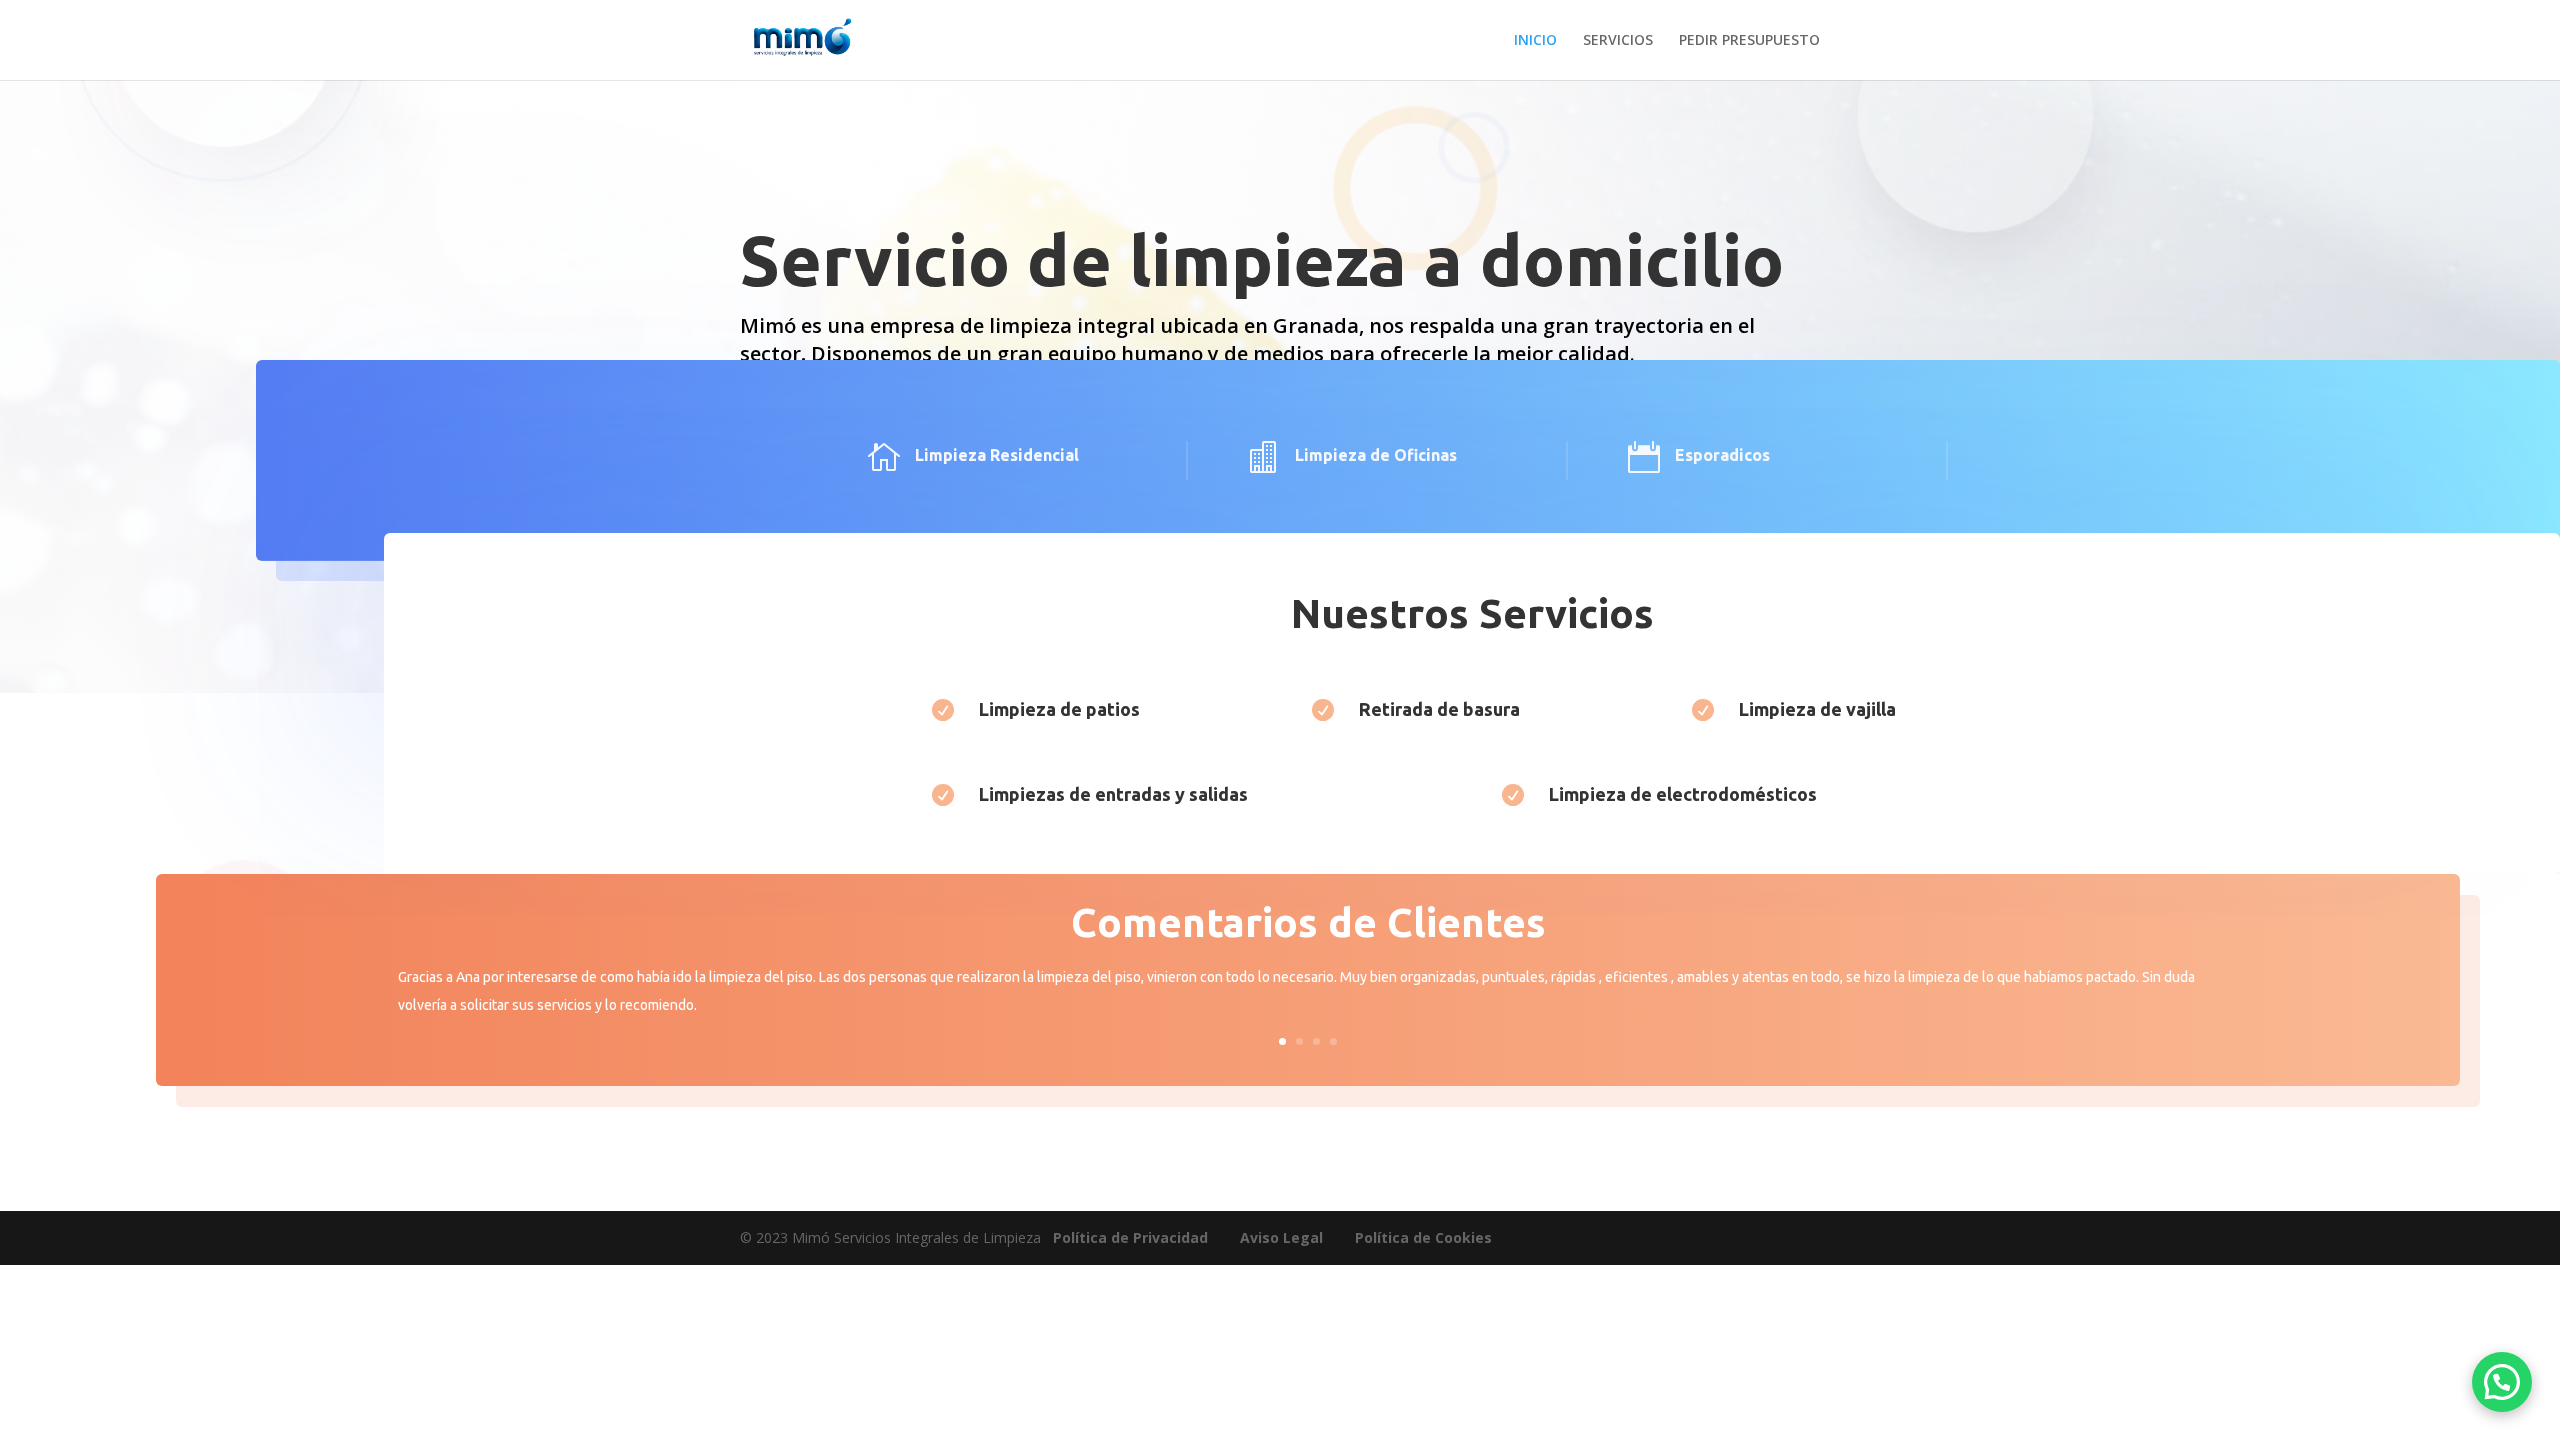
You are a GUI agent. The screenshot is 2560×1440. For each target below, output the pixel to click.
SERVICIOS (1618, 41)
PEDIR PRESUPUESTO (1749, 41)
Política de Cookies (1423, 1237)
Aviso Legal (1281, 1237)
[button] (2502, 1382)
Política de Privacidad (1130, 1237)
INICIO (1535, 41)
